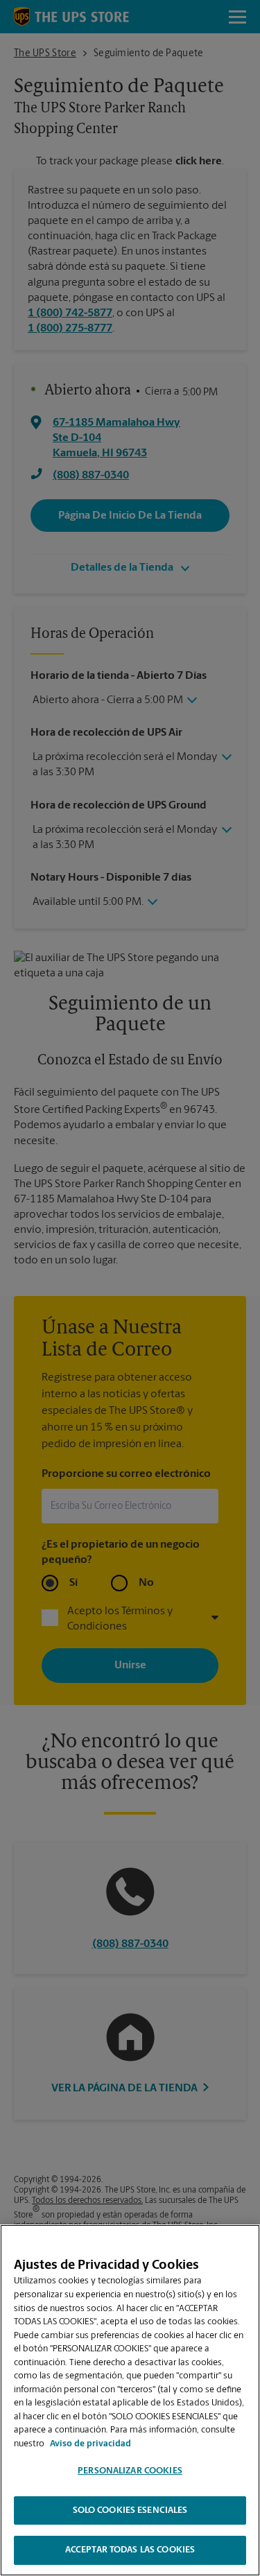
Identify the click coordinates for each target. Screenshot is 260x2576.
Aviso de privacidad (90, 2444)
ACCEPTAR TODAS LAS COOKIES (130, 2550)
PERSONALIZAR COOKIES (130, 2471)
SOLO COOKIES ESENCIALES (130, 2510)
